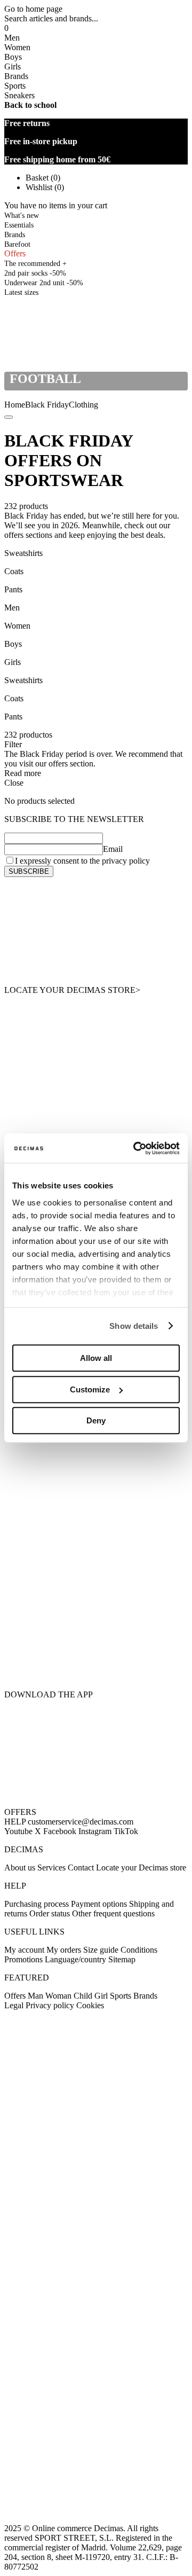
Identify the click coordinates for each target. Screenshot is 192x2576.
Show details (134, 1326)
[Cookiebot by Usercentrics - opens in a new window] (135, 1148)
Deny (96, 1420)
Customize (90, 1389)
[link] (21, 292)
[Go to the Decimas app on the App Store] (96, 1662)
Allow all (96, 1358)
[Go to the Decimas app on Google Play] (96, 1608)
